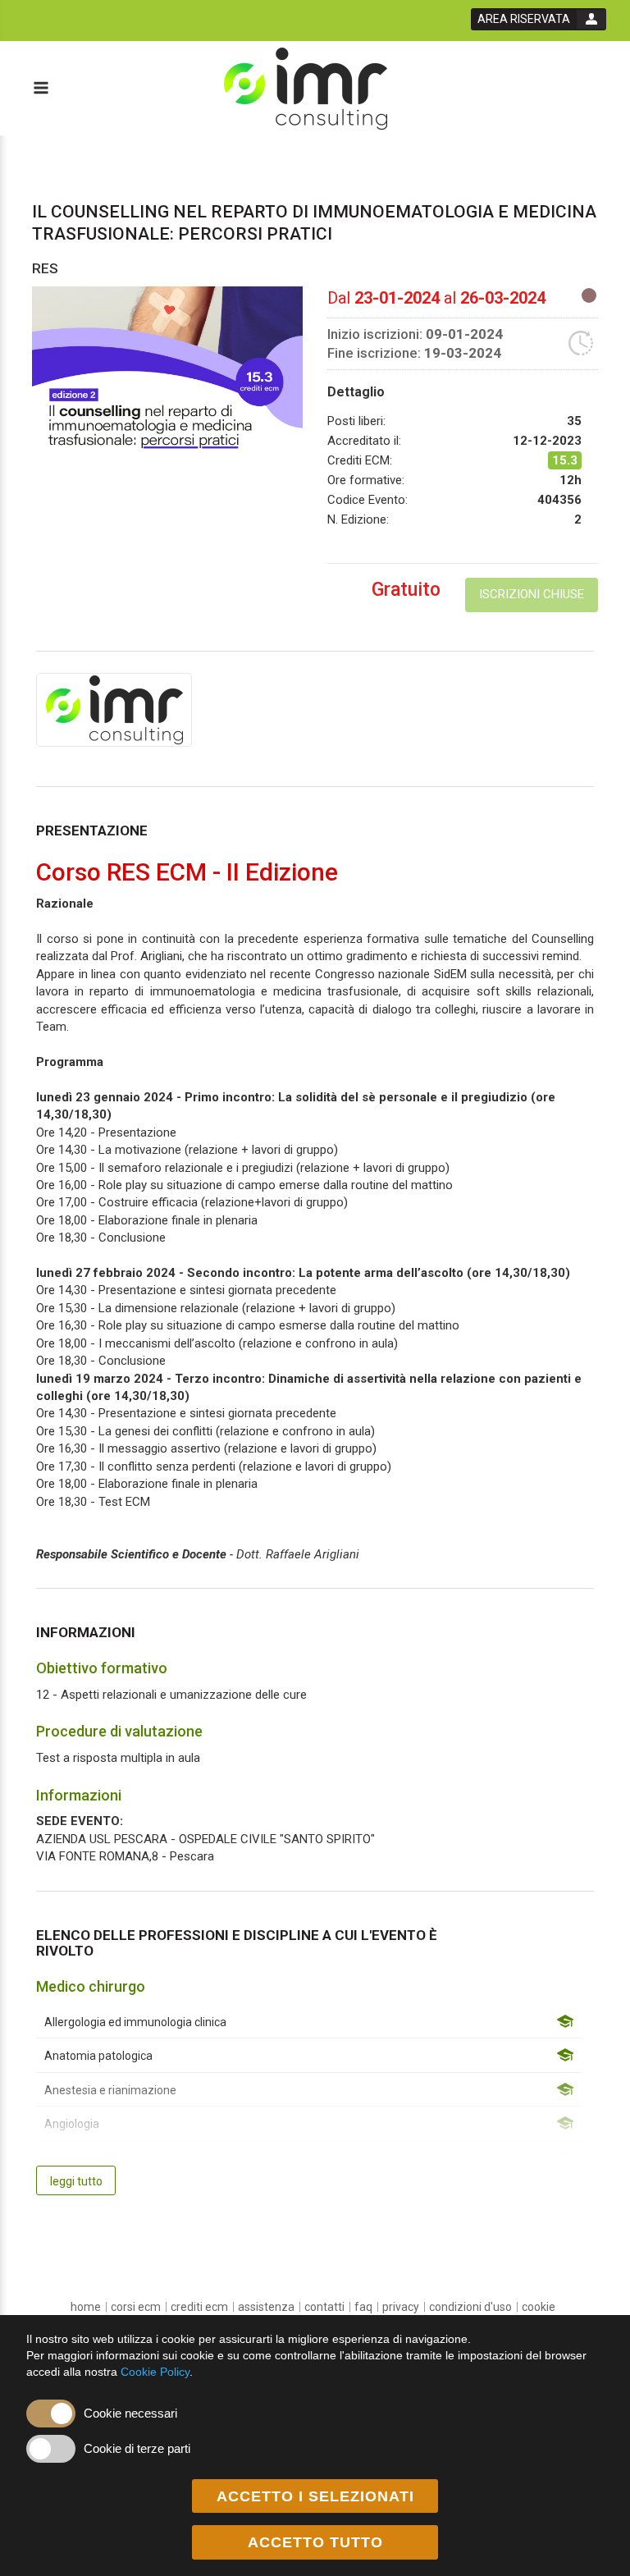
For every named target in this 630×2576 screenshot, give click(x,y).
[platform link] (306, 89)
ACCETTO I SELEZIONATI (315, 2496)
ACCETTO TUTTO (315, 2542)
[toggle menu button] (40, 89)
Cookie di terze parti (137, 2448)
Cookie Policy (155, 2372)
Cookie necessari (130, 2413)
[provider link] (114, 709)
